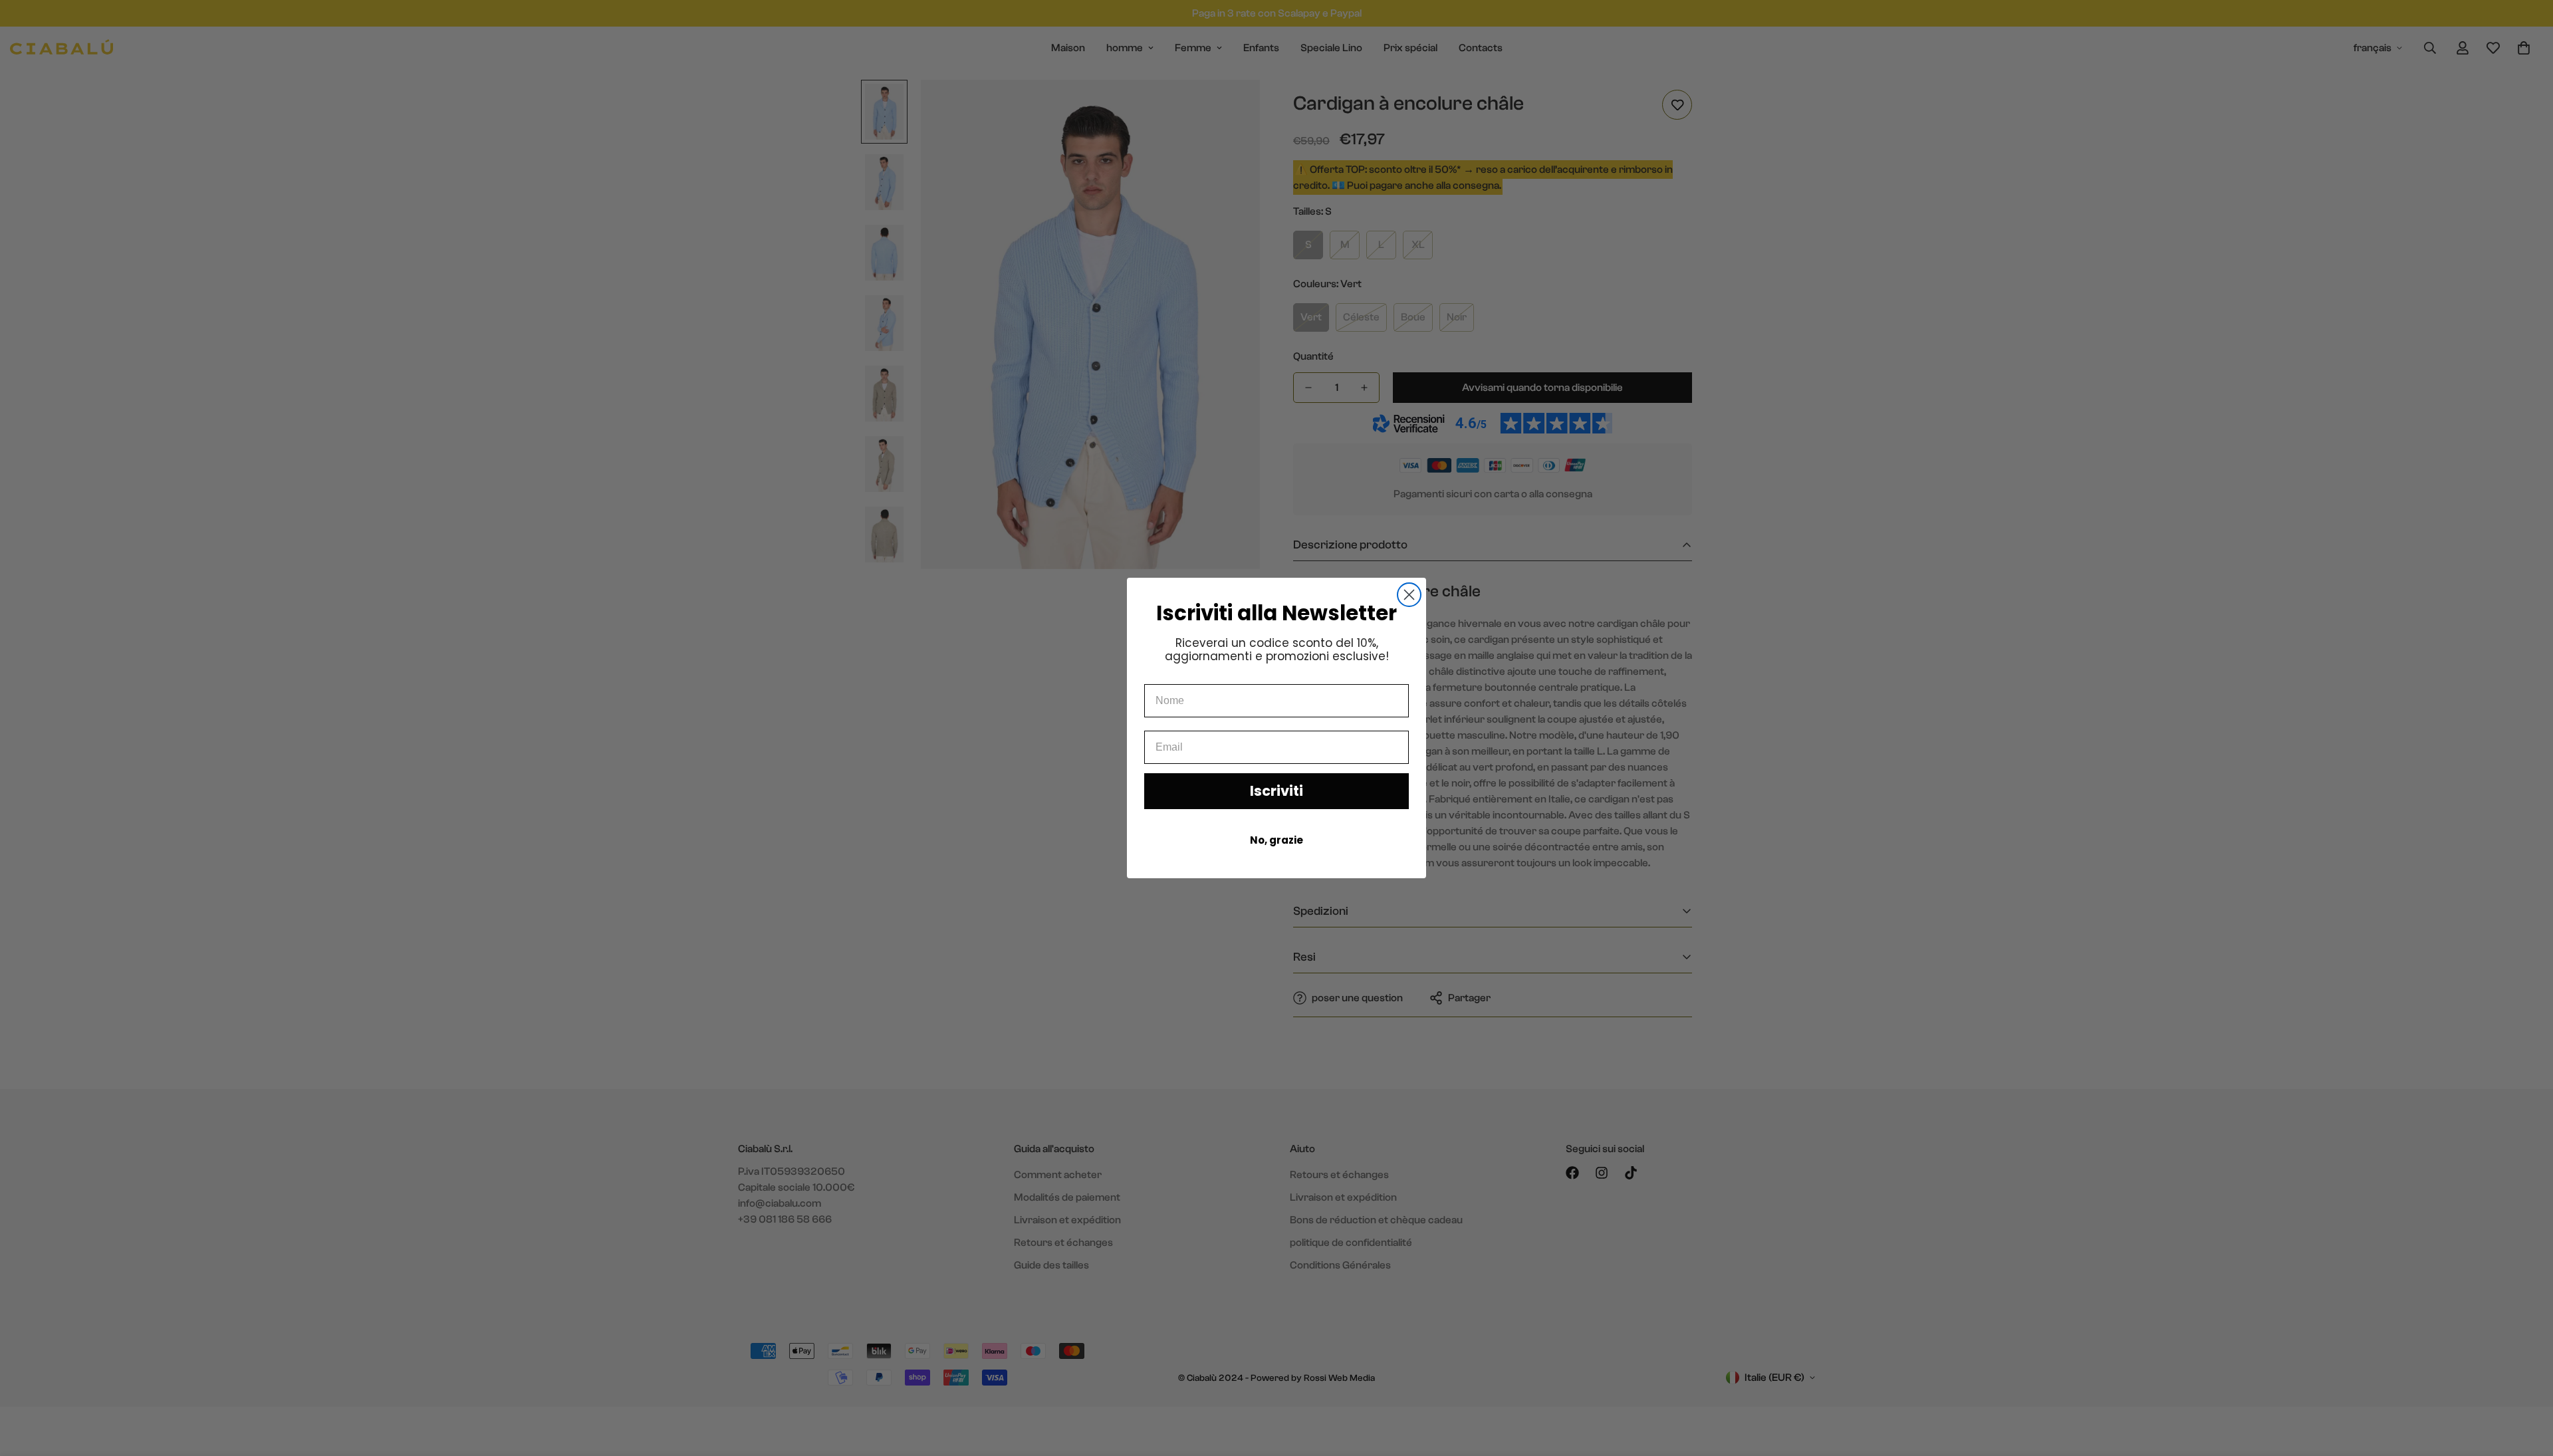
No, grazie (1276, 840)
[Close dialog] (1409, 595)
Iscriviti (1276, 791)
